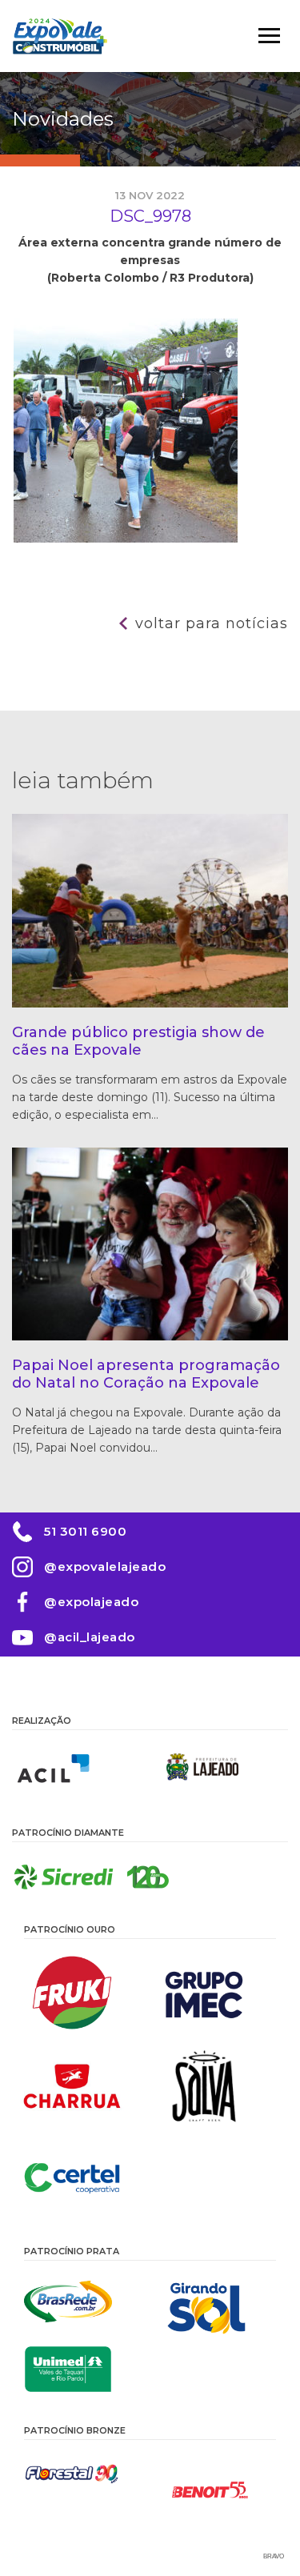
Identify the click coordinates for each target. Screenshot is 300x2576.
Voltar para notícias (212, 623)
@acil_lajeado (90, 1637)
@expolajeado (91, 1602)
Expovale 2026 (60, 36)
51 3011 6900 (85, 1531)
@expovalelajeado (105, 1566)
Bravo (274, 2556)
